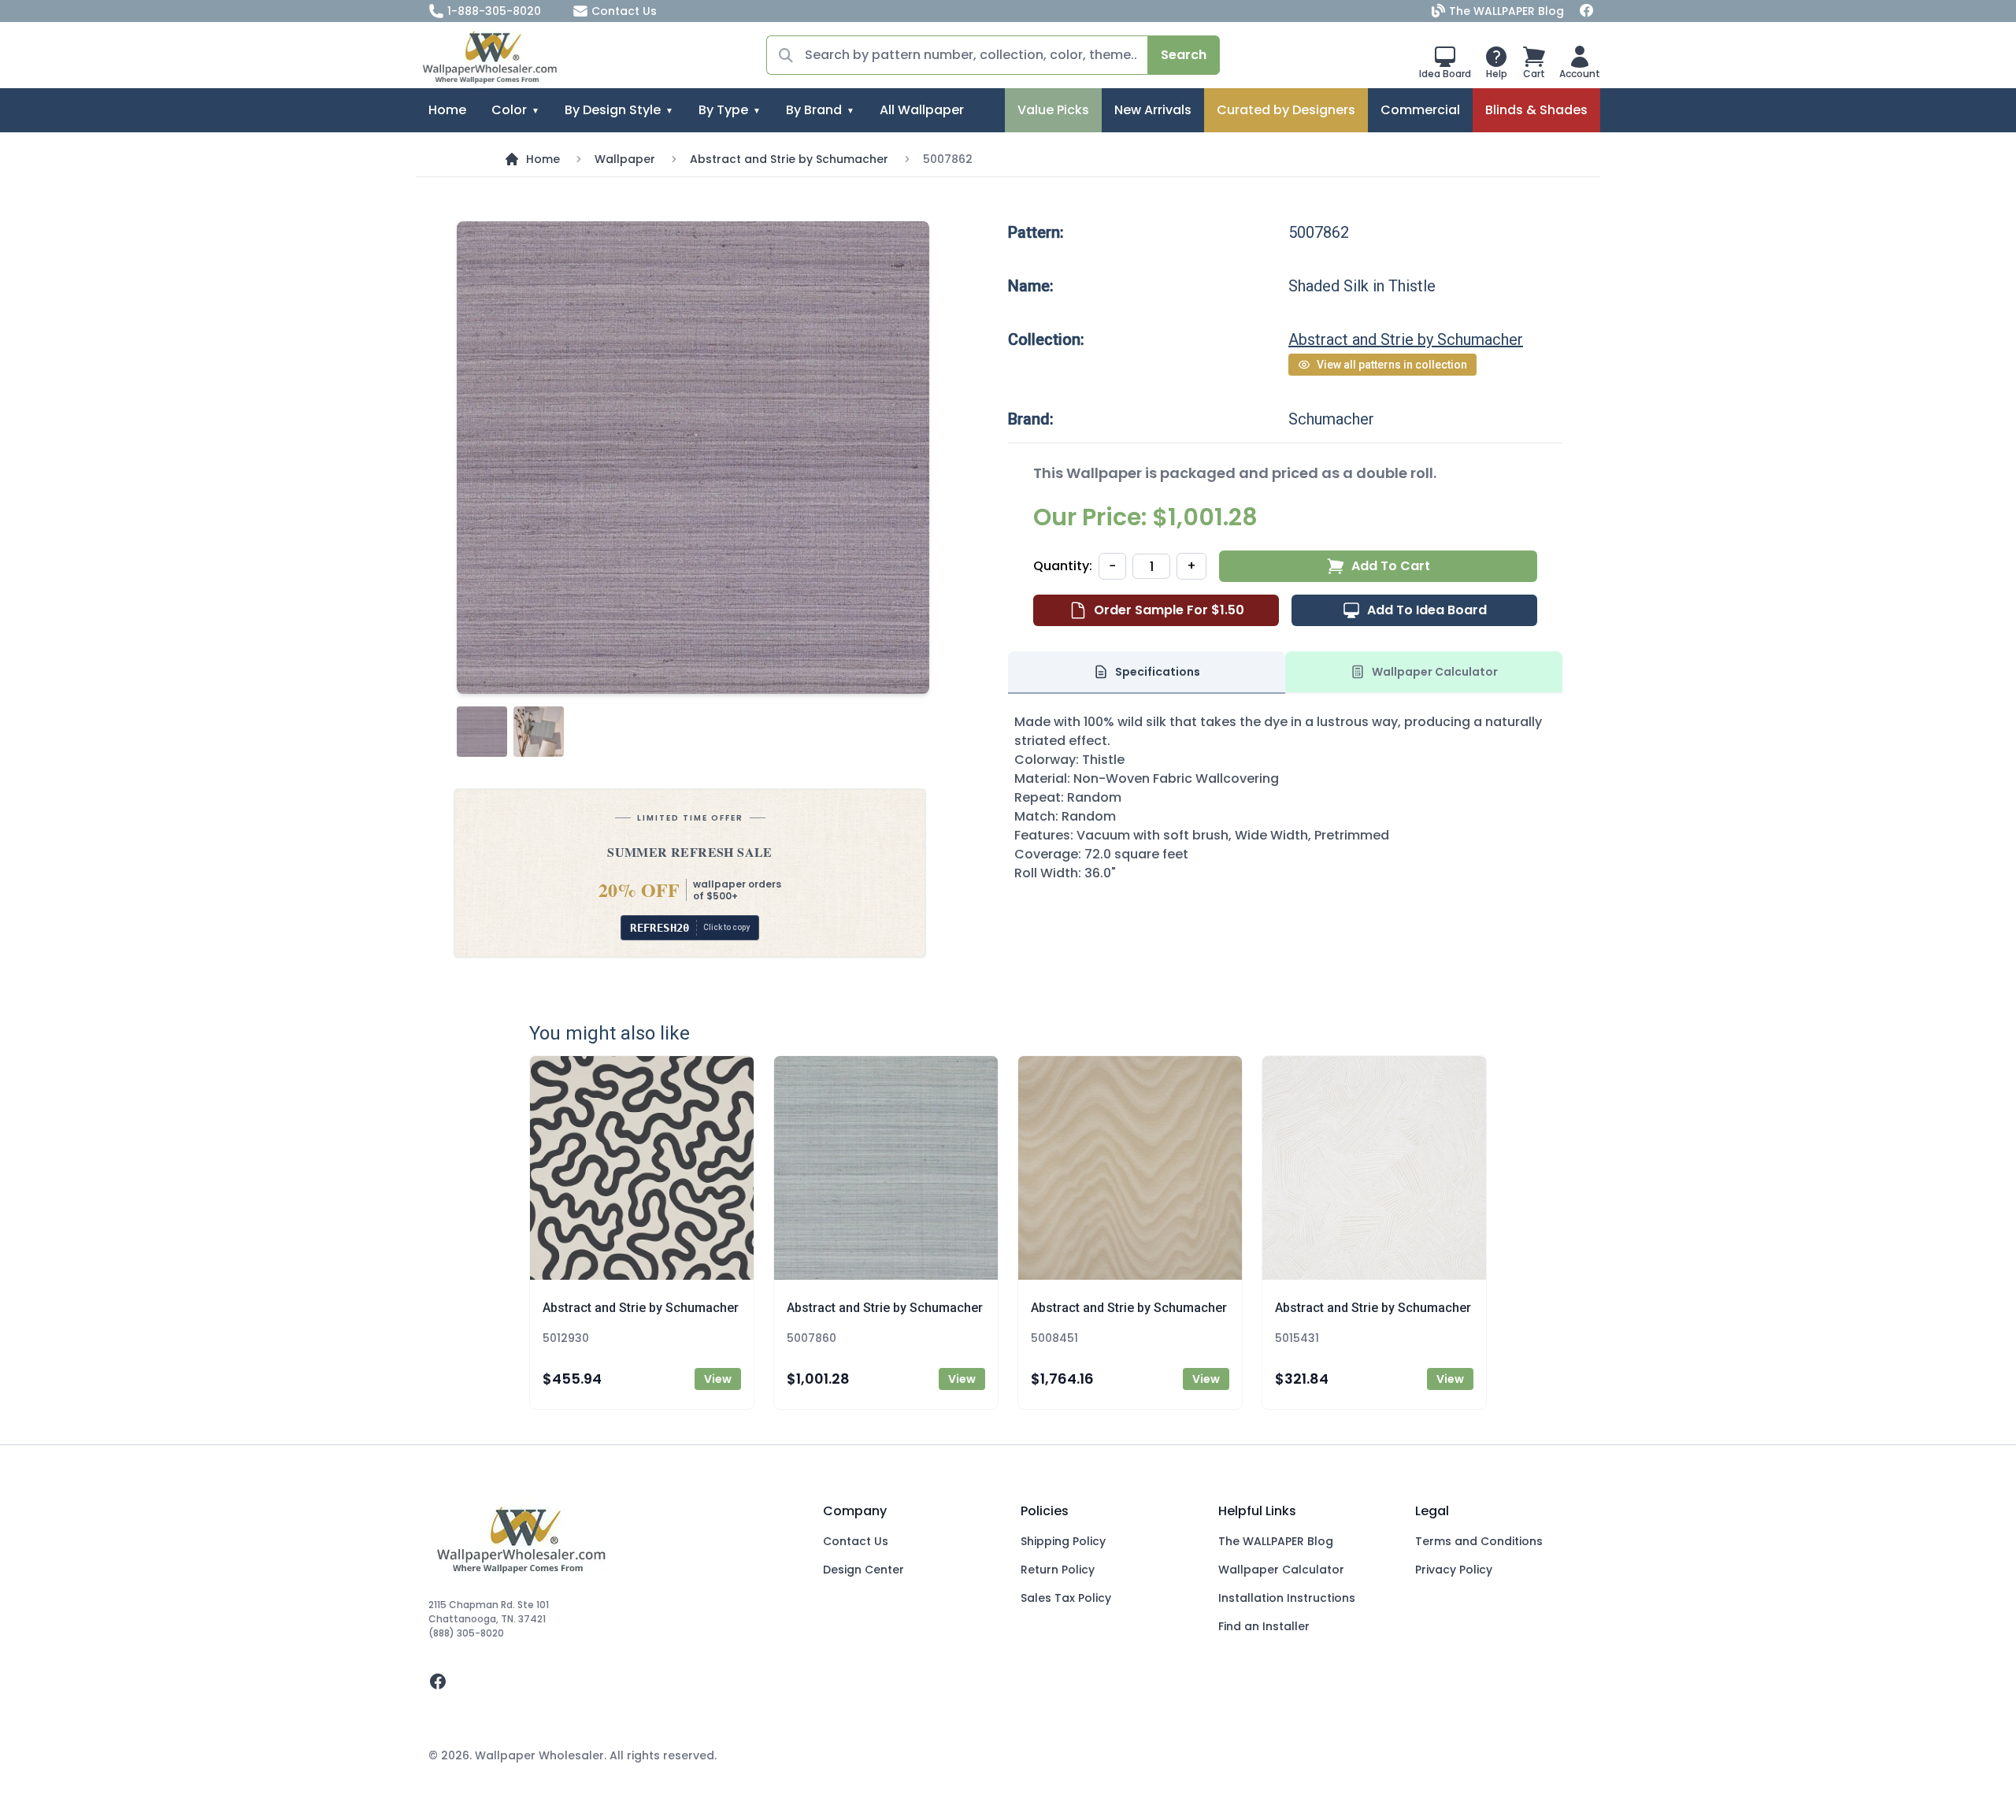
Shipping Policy (1063, 1541)
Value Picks (1053, 110)
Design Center (863, 1570)
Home (447, 110)
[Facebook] (1587, 11)
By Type (723, 110)
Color (509, 110)
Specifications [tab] (1158, 672)
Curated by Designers (1286, 110)
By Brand (814, 110)
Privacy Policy (1454, 1570)
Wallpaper (625, 159)
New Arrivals (1153, 110)
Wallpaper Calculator (1281, 1570)
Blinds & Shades (1536, 110)
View (718, 1379)
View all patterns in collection (1392, 365)
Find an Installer (1264, 1626)
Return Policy (1058, 1570)
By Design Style (613, 110)
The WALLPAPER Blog (1506, 11)
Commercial (1420, 110)
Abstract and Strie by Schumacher (789, 159)
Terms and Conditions (1479, 1541)
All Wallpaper (922, 110)
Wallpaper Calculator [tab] (1435, 672)
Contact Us (624, 11)
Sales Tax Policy (1066, 1598)
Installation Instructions (1287, 1598)
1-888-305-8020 (494, 11)
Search (1184, 55)
